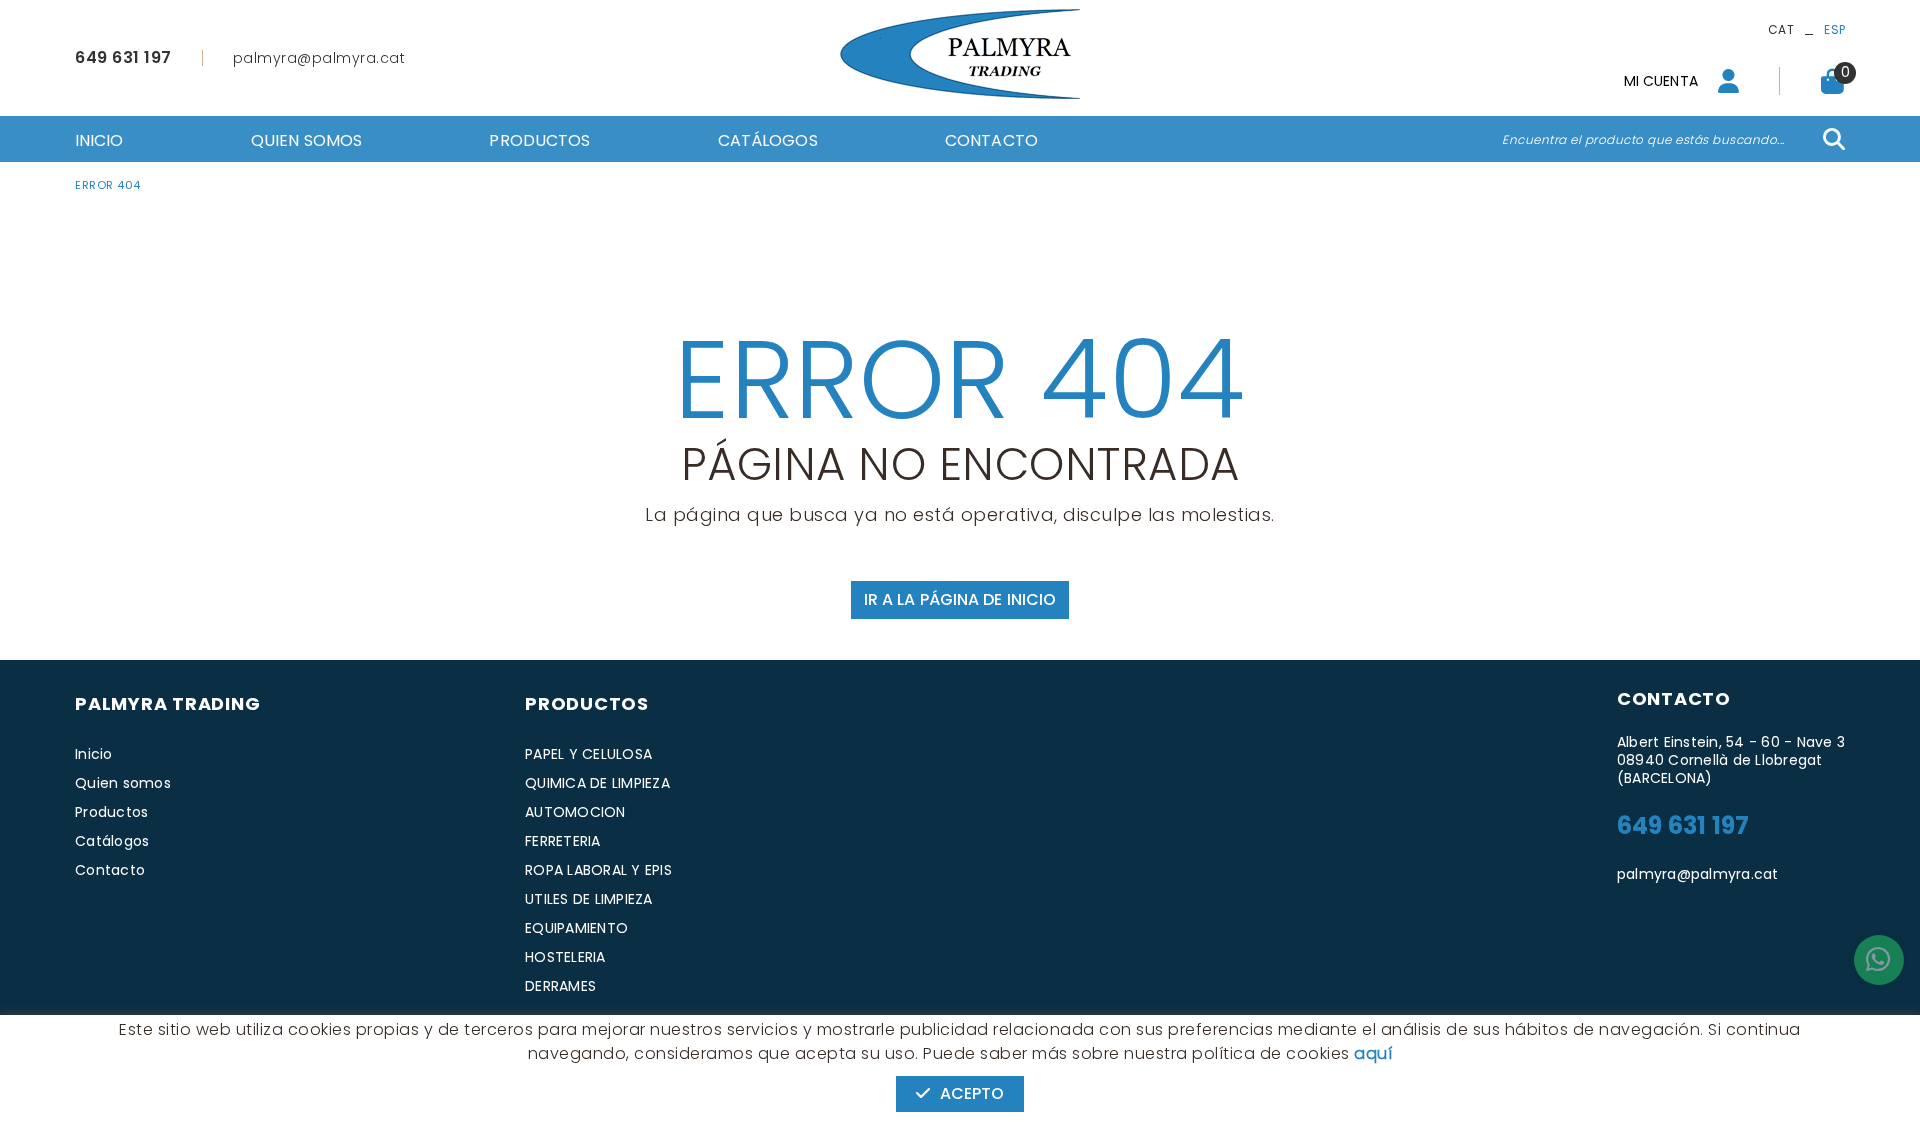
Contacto (110, 870)
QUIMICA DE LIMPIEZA (597, 783)
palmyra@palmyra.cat (319, 58)
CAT (1781, 29)
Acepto (972, 1093)
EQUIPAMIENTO (576, 928)
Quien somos (123, 783)
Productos (111, 812)
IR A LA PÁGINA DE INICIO (960, 599)
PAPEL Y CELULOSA (588, 754)
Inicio (94, 754)
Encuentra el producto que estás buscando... (1643, 139)
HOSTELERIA (565, 957)
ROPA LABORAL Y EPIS (598, 870)
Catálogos (112, 841)
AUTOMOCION (575, 812)
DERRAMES (560, 986)
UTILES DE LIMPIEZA (589, 899)
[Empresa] (960, 54)
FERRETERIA (563, 841)
